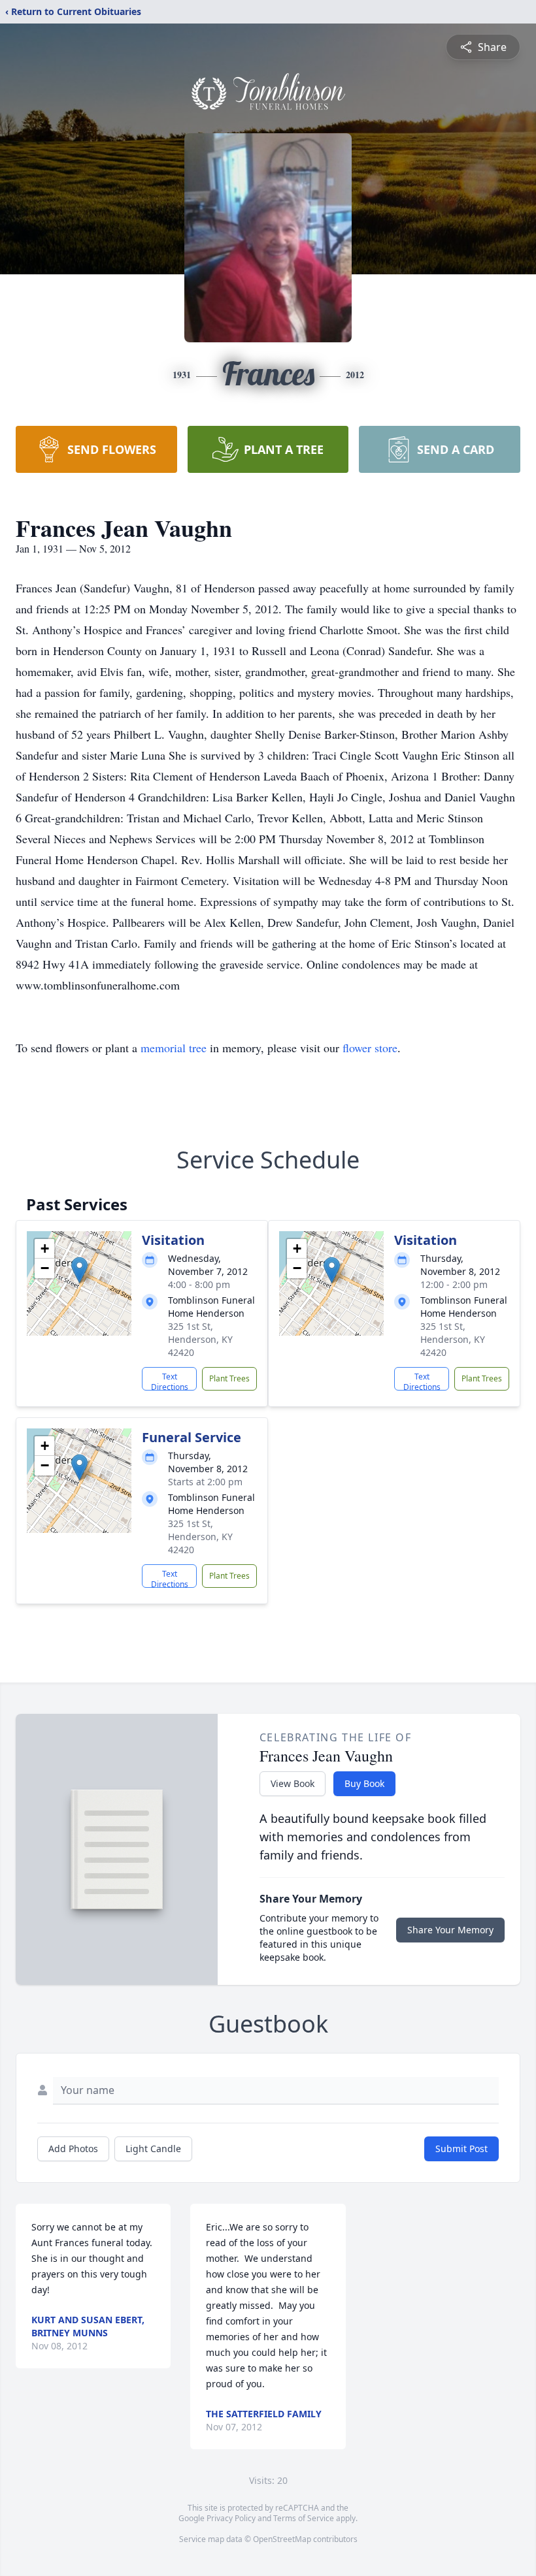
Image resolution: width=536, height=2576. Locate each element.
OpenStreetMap (282, 2539)
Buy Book (364, 1783)
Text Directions (170, 1381)
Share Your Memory (450, 1930)
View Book (293, 1783)
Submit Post (461, 2149)
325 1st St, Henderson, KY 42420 (200, 1339)
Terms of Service (304, 2518)
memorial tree (174, 1048)
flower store (370, 1048)
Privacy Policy (231, 2518)
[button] (79, 1270)
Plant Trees (229, 1378)
